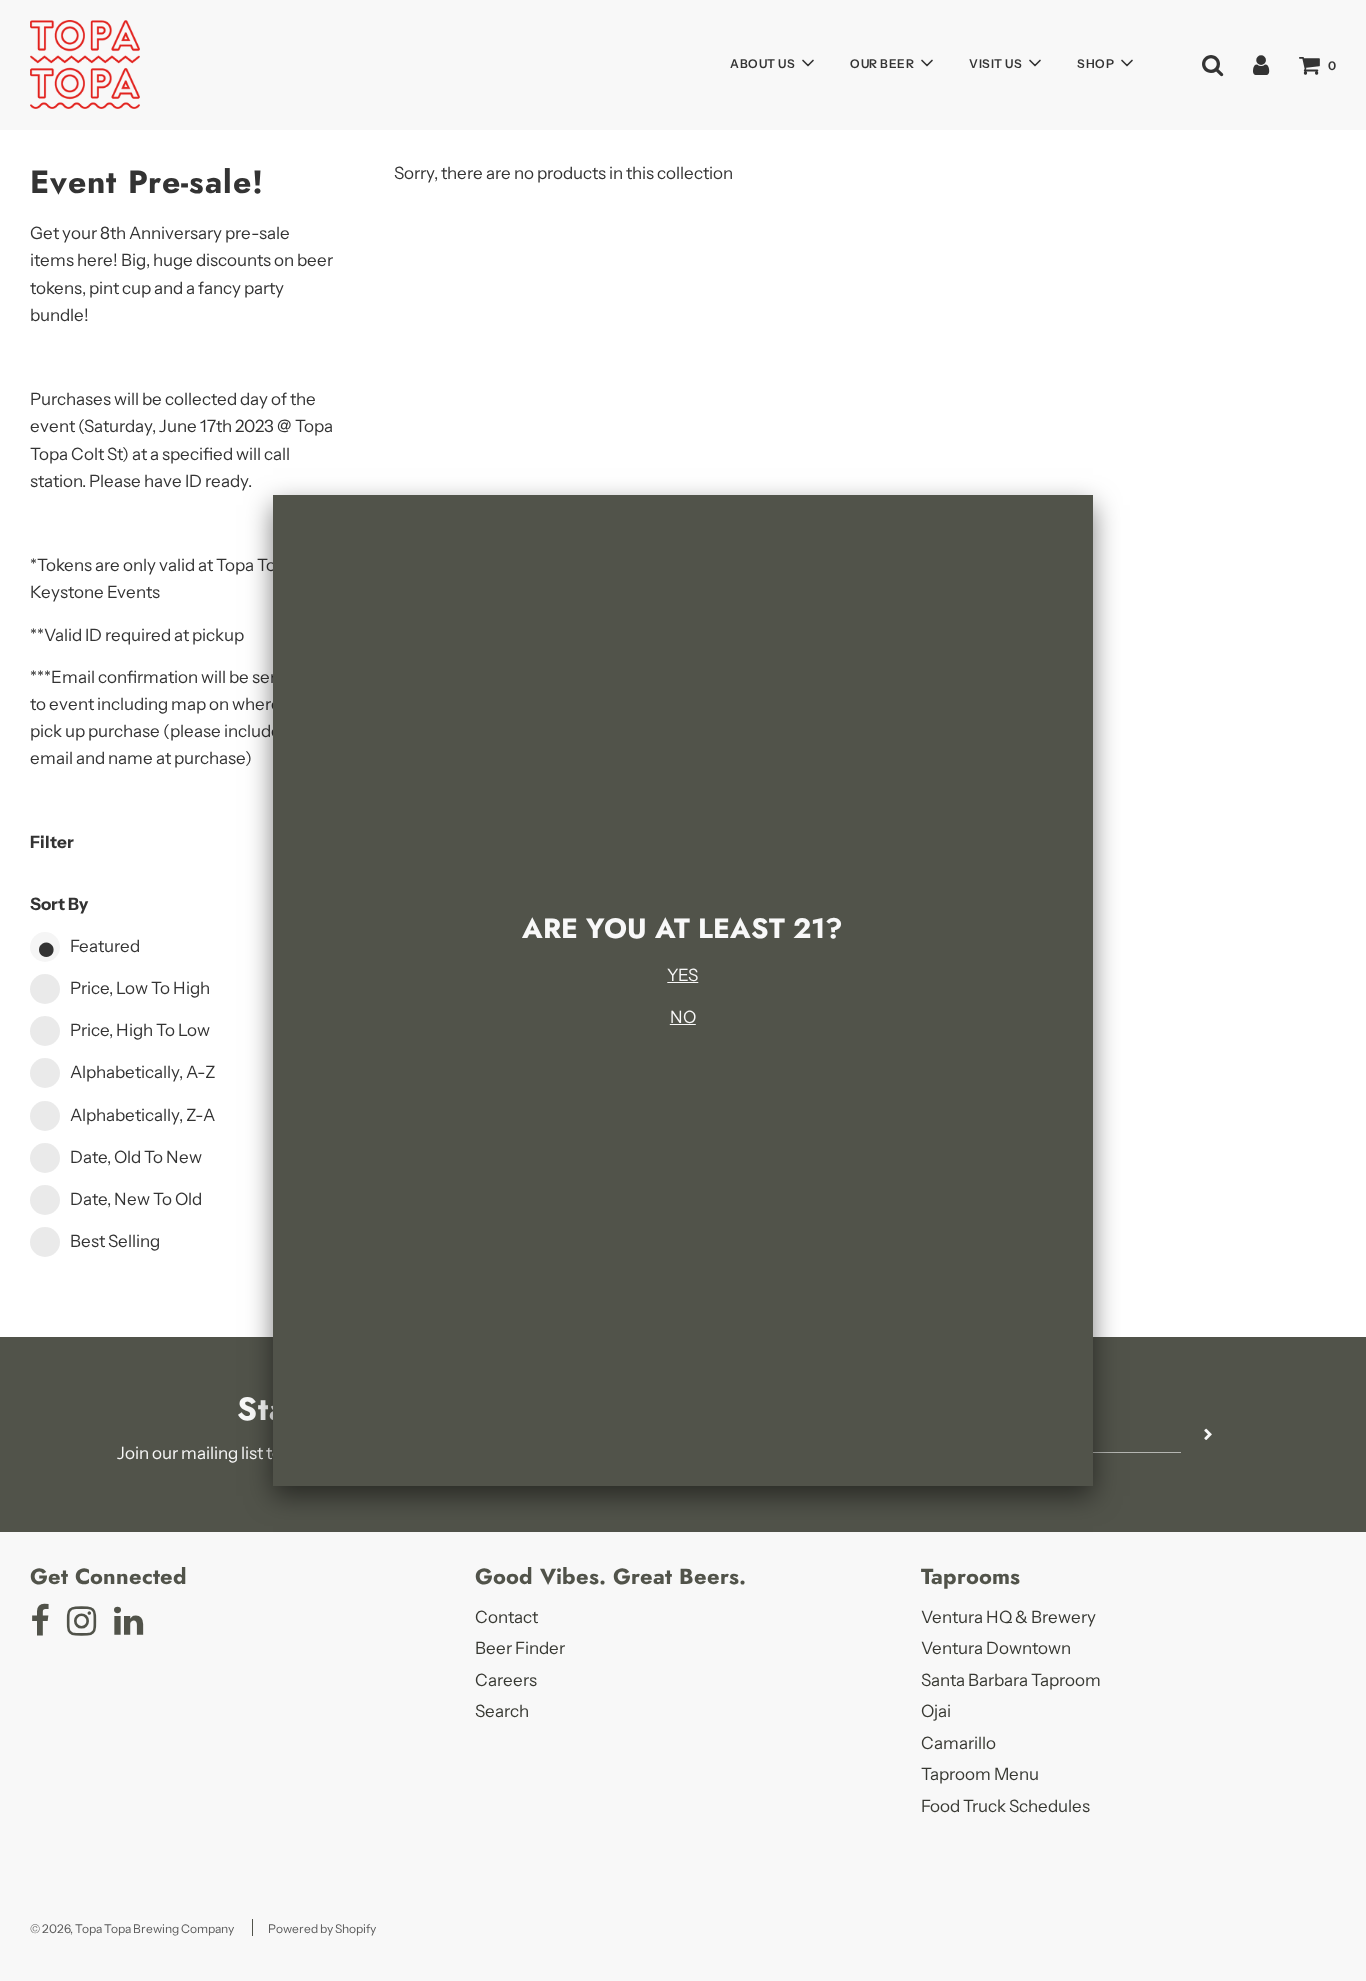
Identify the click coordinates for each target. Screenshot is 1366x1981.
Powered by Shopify (322, 1928)
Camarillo (958, 1743)
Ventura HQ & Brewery (1008, 1617)
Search (502, 1711)
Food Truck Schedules (1005, 1806)
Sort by (59, 904)
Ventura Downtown (996, 1648)
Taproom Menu (980, 1774)
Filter (52, 842)
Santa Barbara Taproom (1011, 1680)
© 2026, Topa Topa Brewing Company (132, 1928)
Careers (506, 1680)
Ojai (936, 1711)
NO (683, 1017)
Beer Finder (520, 1648)
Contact (506, 1617)
